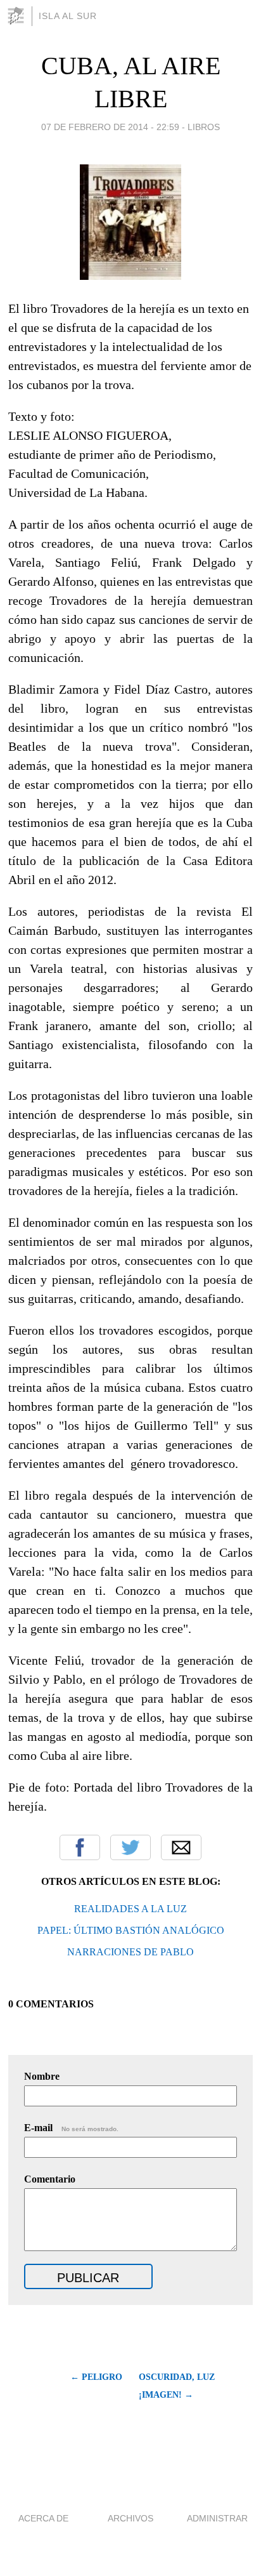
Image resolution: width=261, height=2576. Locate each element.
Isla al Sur (68, 16)
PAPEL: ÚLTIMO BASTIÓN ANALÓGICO (131, 1930)
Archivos (130, 2518)
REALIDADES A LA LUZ (130, 1909)
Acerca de (43, 2518)
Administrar (217, 2518)
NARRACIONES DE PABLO (130, 1952)
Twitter (130, 1847)
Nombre (42, 2076)
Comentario (50, 2179)
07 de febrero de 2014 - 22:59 (110, 127)
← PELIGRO (96, 2377)
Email (181, 1847)
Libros (204, 127)
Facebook (80, 1847)
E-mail (71, 2128)
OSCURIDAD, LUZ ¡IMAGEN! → (177, 2386)
